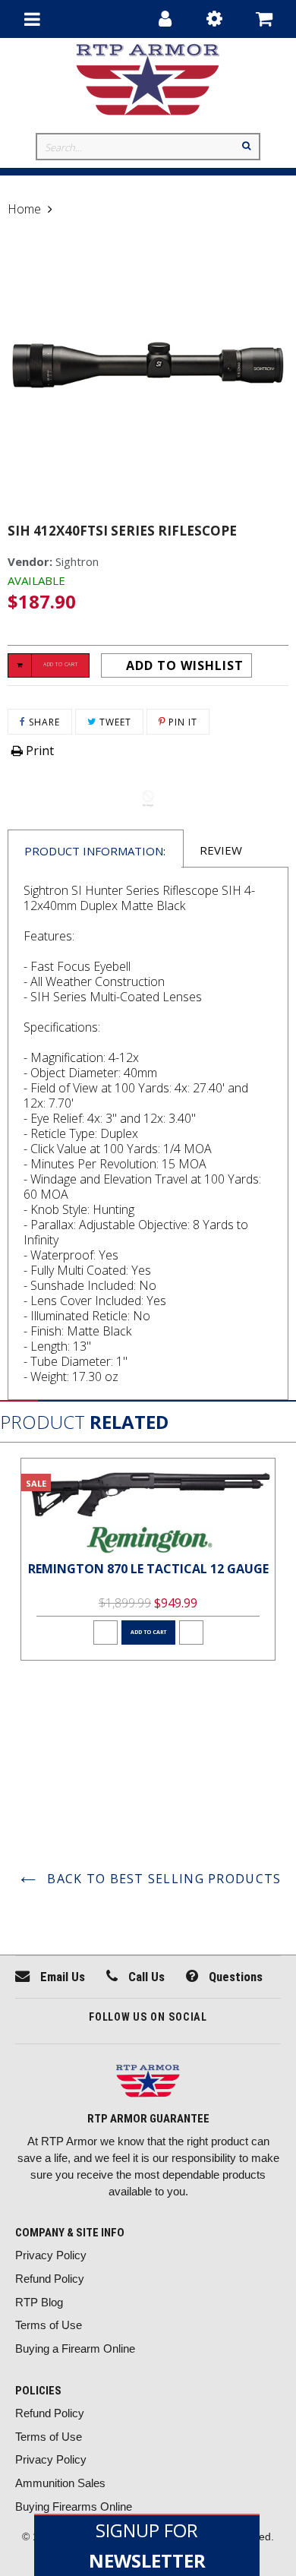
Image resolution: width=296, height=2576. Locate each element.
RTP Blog (39, 2302)
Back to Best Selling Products (162, 1879)
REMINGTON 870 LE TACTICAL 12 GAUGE (148, 1569)
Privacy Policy (51, 2255)
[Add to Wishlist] (105, 1633)
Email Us (61, 1977)
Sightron (77, 561)
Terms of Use (49, 2325)
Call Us (145, 1977)
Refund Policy (50, 2279)
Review (221, 850)
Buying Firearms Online (74, 2506)
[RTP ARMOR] (148, 2083)
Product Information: (95, 851)
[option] (148, 1559)
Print (38, 751)
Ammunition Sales (60, 2483)
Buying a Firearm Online (75, 2348)
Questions (234, 1977)
